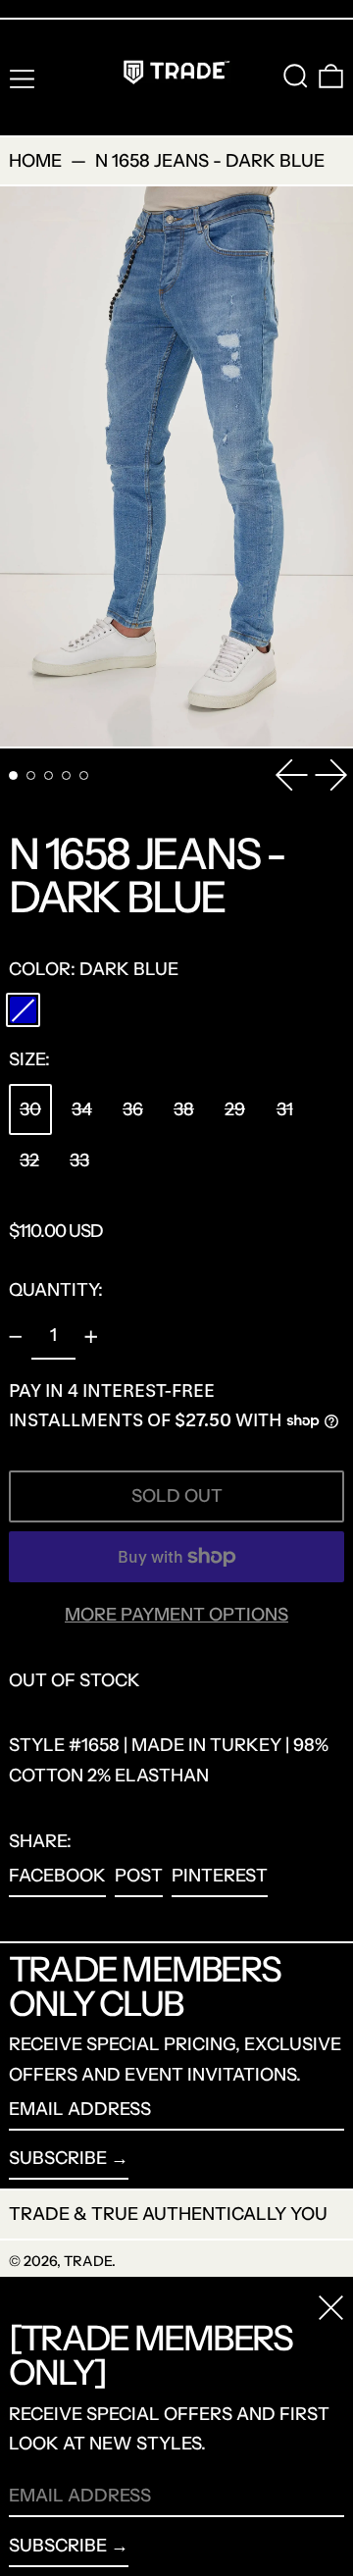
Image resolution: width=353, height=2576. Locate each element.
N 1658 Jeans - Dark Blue (210, 161)
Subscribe (58, 2158)
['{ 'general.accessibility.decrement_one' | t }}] (16, 1337)
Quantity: (56, 1290)
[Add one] (91, 1337)
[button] (296, 76)
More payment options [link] (176, 1615)
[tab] (13, 775)
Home (35, 161)
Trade (88, 2261)
